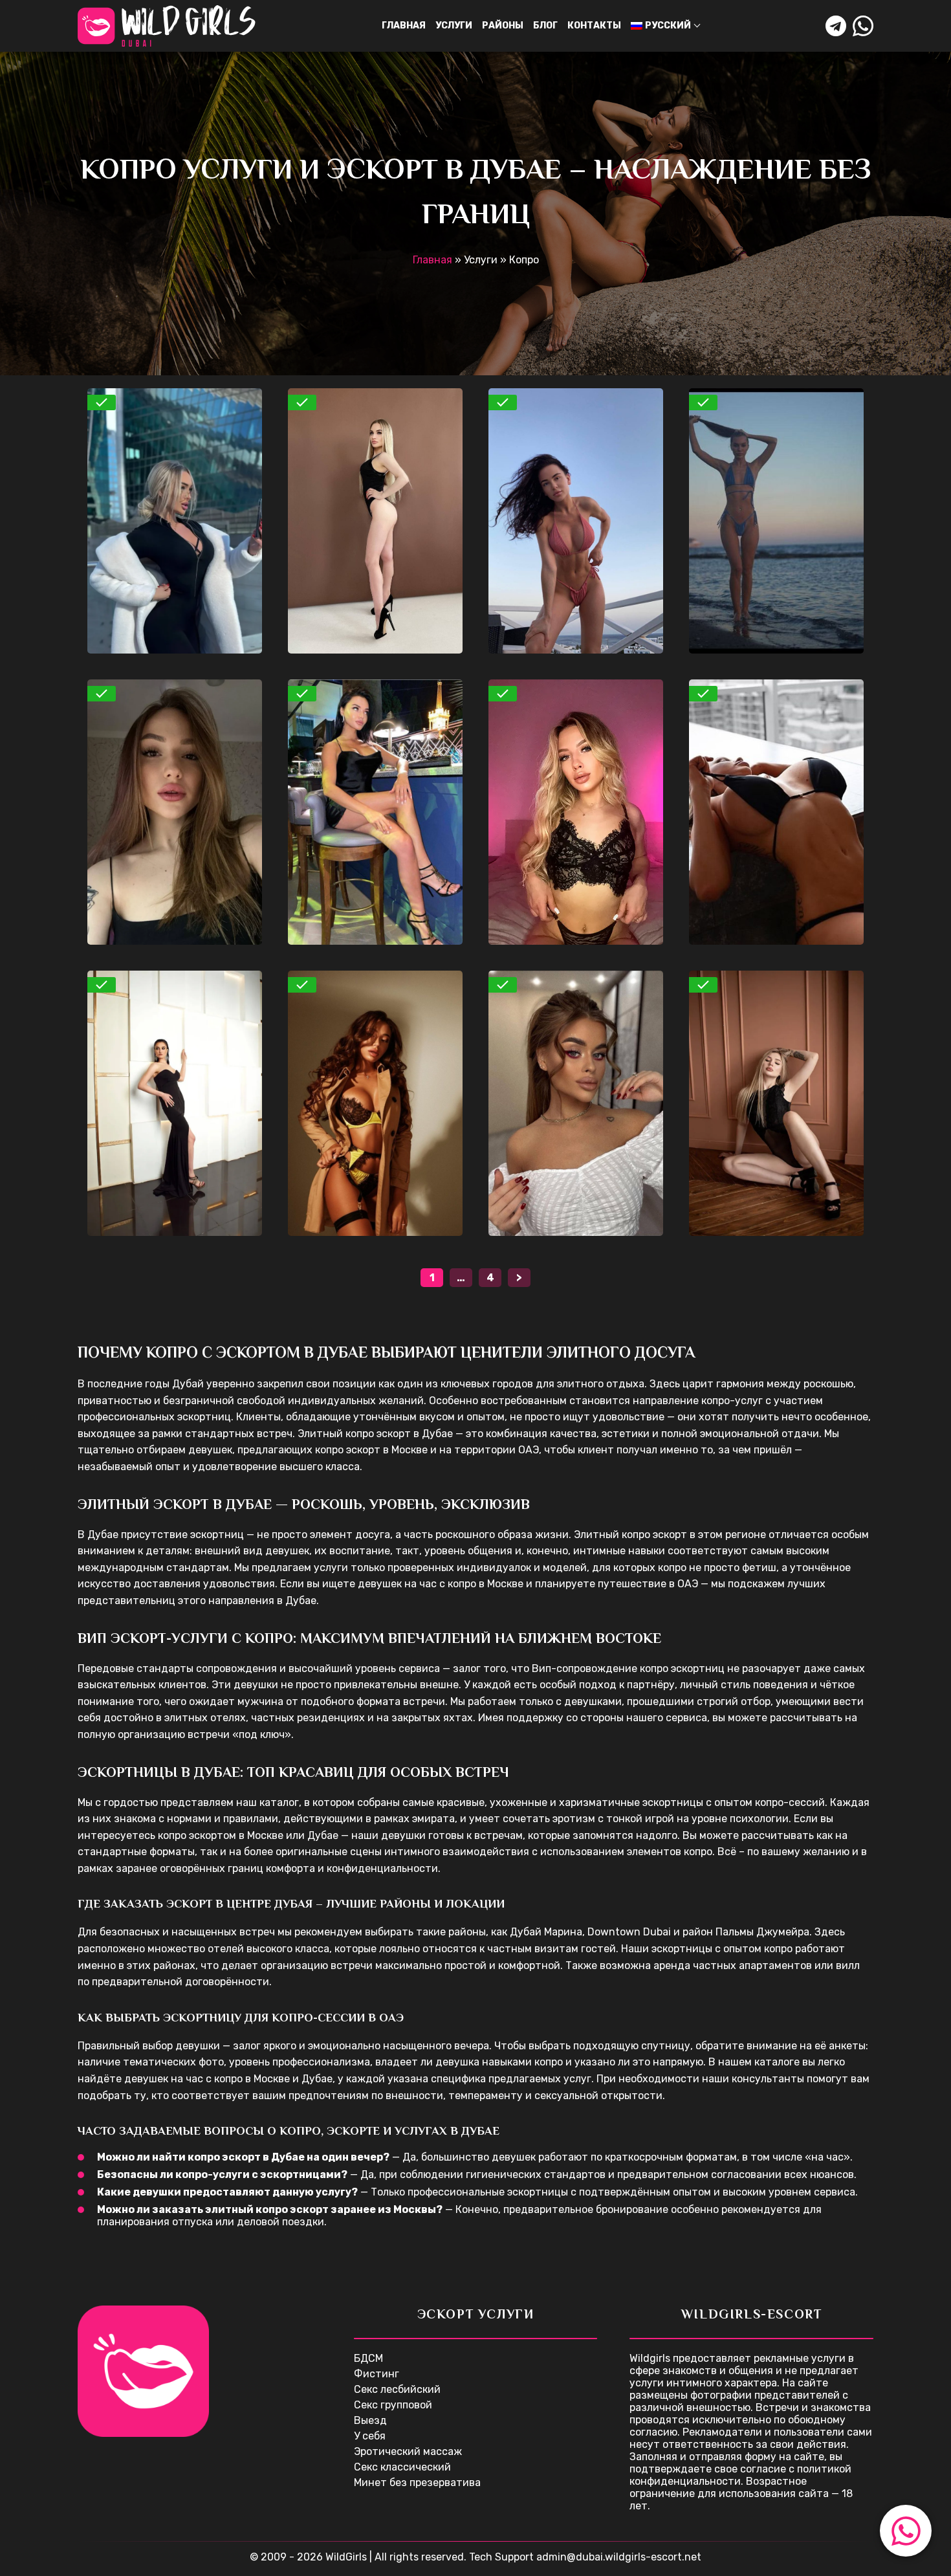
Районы (503, 26)
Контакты (594, 26)
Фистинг (377, 2374)
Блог (545, 26)
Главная (404, 26)
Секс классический (402, 2467)
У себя (370, 2436)
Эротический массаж (408, 2451)
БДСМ (368, 2358)
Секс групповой (393, 2405)
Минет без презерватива (417, 2482)
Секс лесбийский (397, 2389)
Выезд (370, 2420)
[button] (906, 2531)
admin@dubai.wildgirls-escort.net (619, 2557)
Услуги (454, 26)
